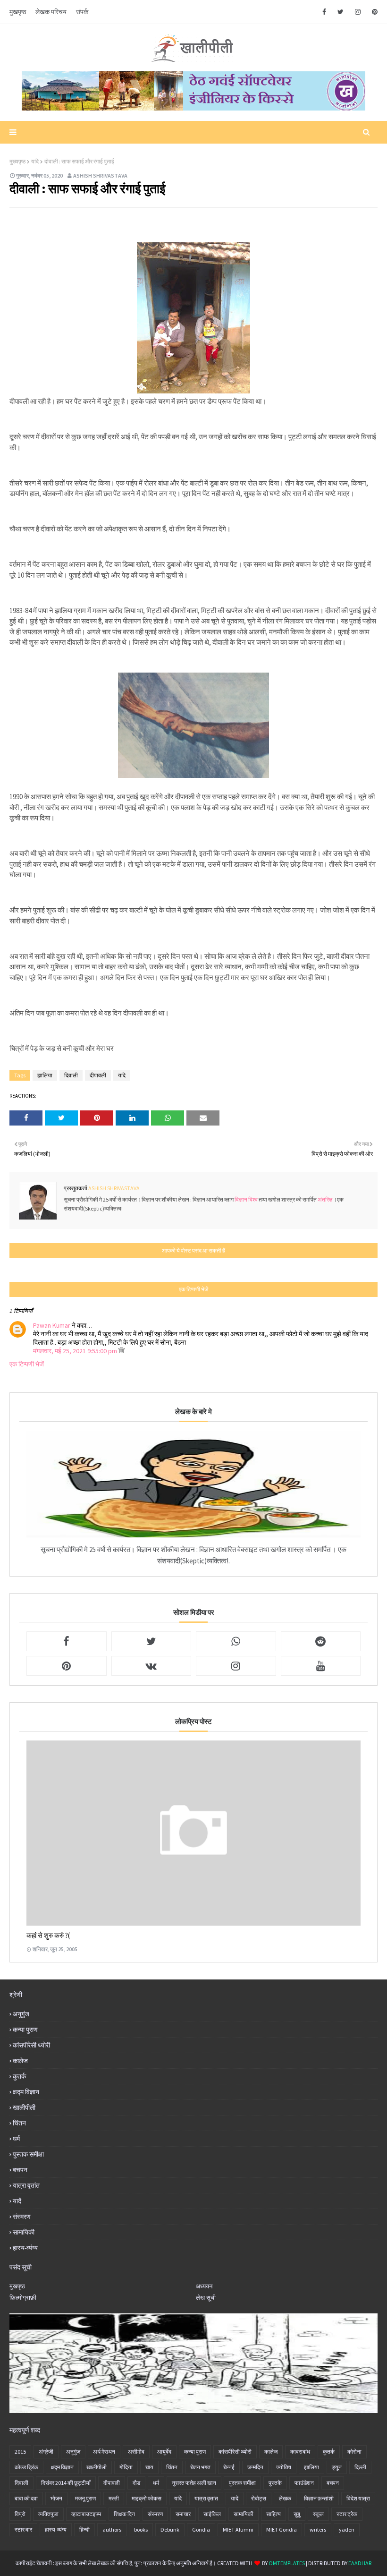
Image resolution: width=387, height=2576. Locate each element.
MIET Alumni (238, 2529)
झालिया (45, 1075)
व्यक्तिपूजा (48, 2514)
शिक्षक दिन (124, 2514)
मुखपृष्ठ (18, 12)
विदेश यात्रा (358, 2498)
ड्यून (337, 2467)
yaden (347, 2529)
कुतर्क (19, 2076)
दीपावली (98, 1075)
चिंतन (19, 2123)
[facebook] (324, 12)
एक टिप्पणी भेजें (27, 1364)
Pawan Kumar (52, 1325)
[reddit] (321, 1641)
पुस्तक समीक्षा (28, 2154)
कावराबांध (300, 2452)
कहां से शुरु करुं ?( (48, 1935)
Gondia (201, 2529)
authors (112, 2529)
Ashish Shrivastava (100, 175)
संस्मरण (22, 2217)
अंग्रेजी (46, 2452)
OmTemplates (287, 2563)
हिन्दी (84, 2529)
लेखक (285, 2498)
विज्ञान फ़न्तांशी (319, 2498)
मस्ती (114, 2498)
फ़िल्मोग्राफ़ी (23, 2298)
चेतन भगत (200, 2467)
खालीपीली (24, 2107)
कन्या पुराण (25, 2030)
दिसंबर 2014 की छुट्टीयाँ (66, 2483)
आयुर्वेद (164, 2452)
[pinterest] (373, 12)
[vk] (151, 1666)
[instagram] (358, 12)
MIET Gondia (282, 2529)
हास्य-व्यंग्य (25, 2248)
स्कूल (318, 2514)
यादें (17, 2201)
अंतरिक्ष (325, 1199)
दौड (136, 2483)
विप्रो (20, 2514)
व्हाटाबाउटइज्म (86, 2514)
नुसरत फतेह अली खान (194, 2483)
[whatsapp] (236, 1641)
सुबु (297, 2514)
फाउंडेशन (304, 2483)
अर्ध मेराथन (104, 2452)
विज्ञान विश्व (247, 1199)
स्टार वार (23, 2529)
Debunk (170, 2529)
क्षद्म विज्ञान (26, 2092)
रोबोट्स (259, 2498)
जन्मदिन (255, 2467)
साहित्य (273, 2514)
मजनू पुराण (85, 2498)
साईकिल (212, 2514)
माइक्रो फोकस (147, 2498)
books (141, 2529)
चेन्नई (229, 2467)
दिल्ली (360, 2467)
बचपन (20, 2170)
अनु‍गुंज (21, 2014)
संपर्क (82, 12)
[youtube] (321, 1666)
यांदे (35, 161)
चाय (149, 2467)
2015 (20, 2452)
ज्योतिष (284, 2467)
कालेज (20, 2061)
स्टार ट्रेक (347, 2514)
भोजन (56, 2498)
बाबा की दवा (26, 2498)
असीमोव (136, 2452)
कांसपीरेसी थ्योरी (31, 2045)
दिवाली (71, 1075)
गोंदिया (126, 2467)
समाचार (183, 2514)
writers (318, 2529)
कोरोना (354, 2452)
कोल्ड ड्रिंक (26, 2467)
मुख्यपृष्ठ (17, 161)
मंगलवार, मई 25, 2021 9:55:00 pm (76, 1351)
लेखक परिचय (51, 12)
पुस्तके (275, 2483)
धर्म (16, 2139)
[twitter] (341, 12)
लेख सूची (206, 2298)
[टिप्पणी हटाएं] (122, 1351)
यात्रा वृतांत (26, 2185)
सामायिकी (24, 2232)
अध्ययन (204, 2286)
